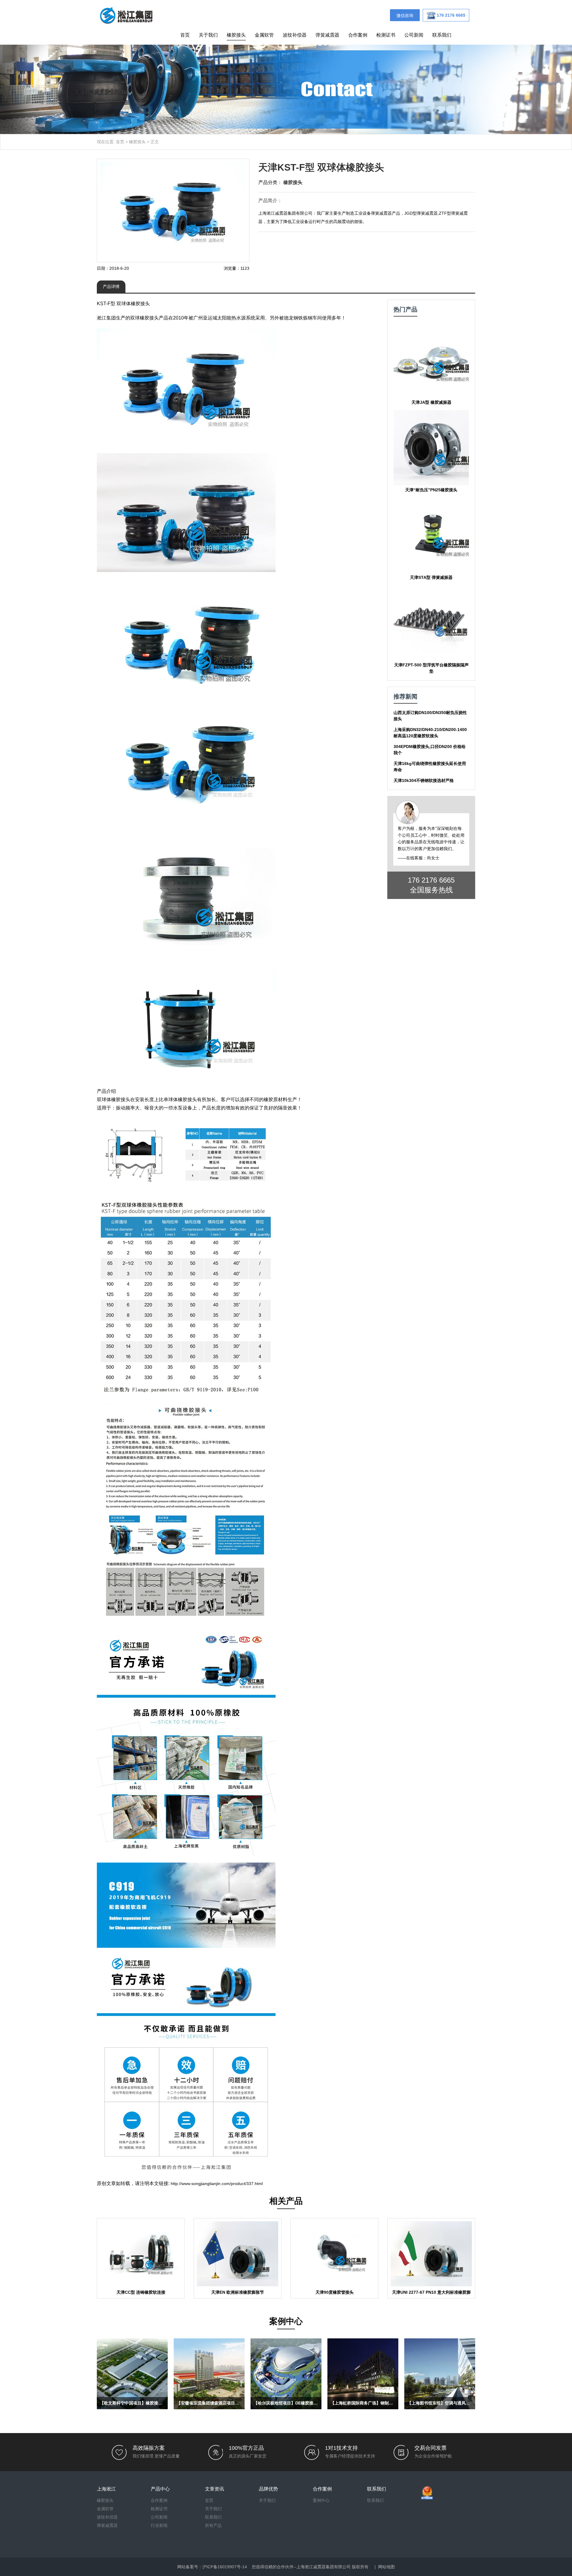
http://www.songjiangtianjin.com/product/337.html (217, 2184)
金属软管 (264, 35)
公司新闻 (414, 35)
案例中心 (321, 2500)
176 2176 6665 (431, 880)
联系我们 (442, 35)
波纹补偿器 (295, 35)
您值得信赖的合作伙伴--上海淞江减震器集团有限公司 (301, 2567)
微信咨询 (405, 15)
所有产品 (213, 2525)
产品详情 (111, 286)
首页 (185, 35)
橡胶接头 (236, 35)
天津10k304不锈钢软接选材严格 (424, 780)
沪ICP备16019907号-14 (225, 2567)
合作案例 (358, 35)
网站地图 (386, 2567)
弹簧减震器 (327, 35)
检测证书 (386, 35)
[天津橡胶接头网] (126, 15)
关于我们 (208, 35)
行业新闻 (159, 2525)
